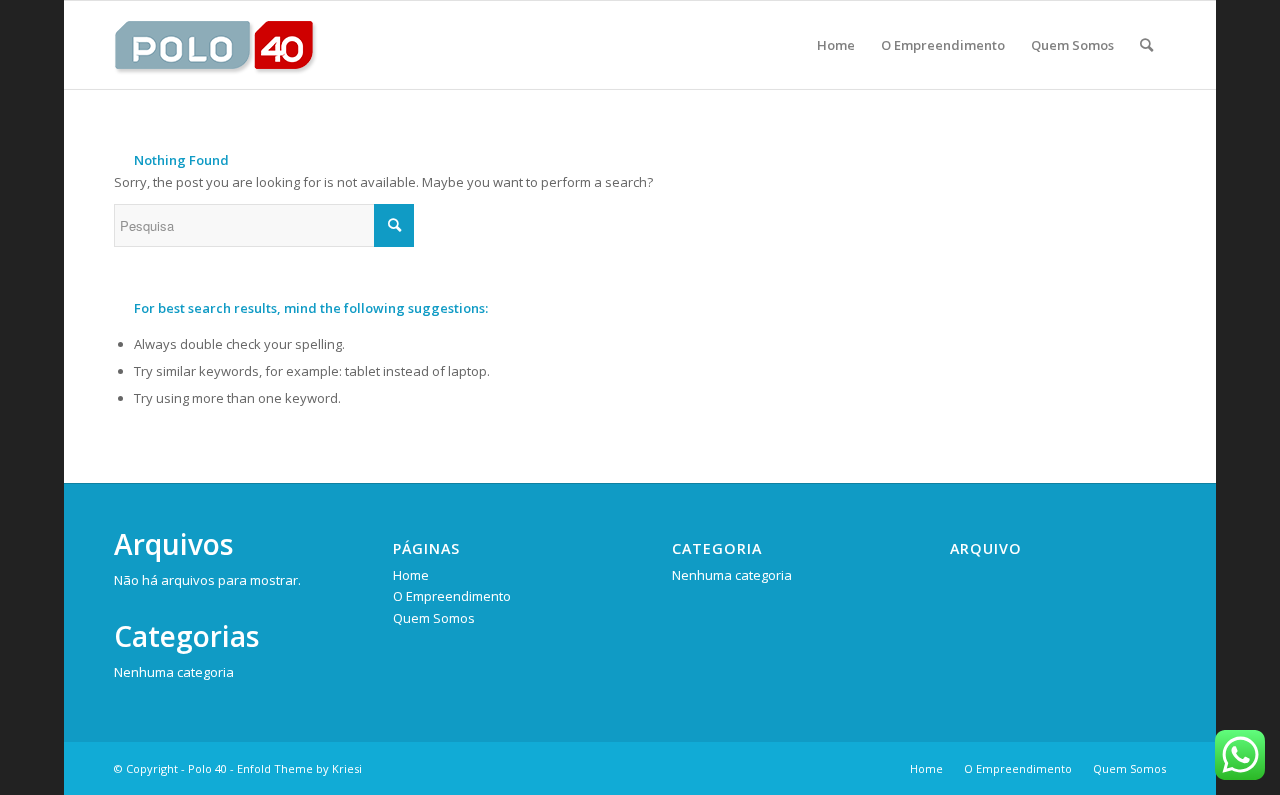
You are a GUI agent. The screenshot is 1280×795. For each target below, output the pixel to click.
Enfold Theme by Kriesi (299, 768)
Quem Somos (434, 618)
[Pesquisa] (1146, 45)
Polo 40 (207, 768)
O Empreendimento (452, 596)
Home (411, 575)
